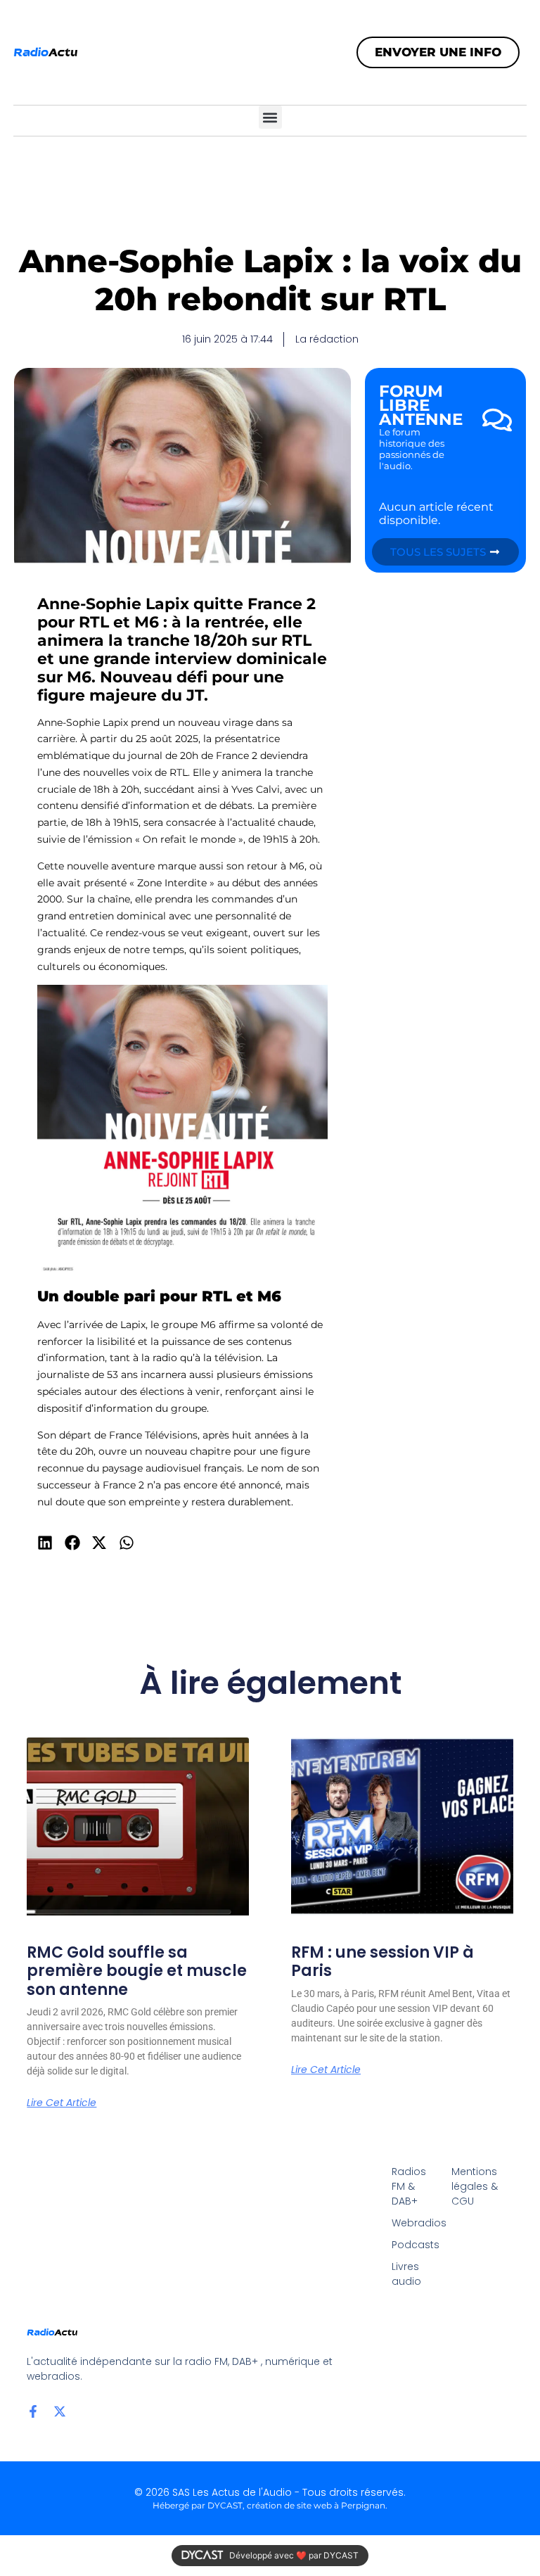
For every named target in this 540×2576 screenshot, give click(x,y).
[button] (270, 117)
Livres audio (406, 2274)
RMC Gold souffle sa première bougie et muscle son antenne (137, 1971)
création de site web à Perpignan (316, 2505)
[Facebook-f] (33, 2411)
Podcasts (414, 2245)
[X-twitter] (60, 2411)
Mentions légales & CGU (475, 2186)
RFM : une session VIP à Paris (382, 1962)
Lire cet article (62, 2103)
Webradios (414, 2223)
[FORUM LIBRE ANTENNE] (497, 420)
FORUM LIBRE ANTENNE (421, 405)
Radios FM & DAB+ (409, 2186)
